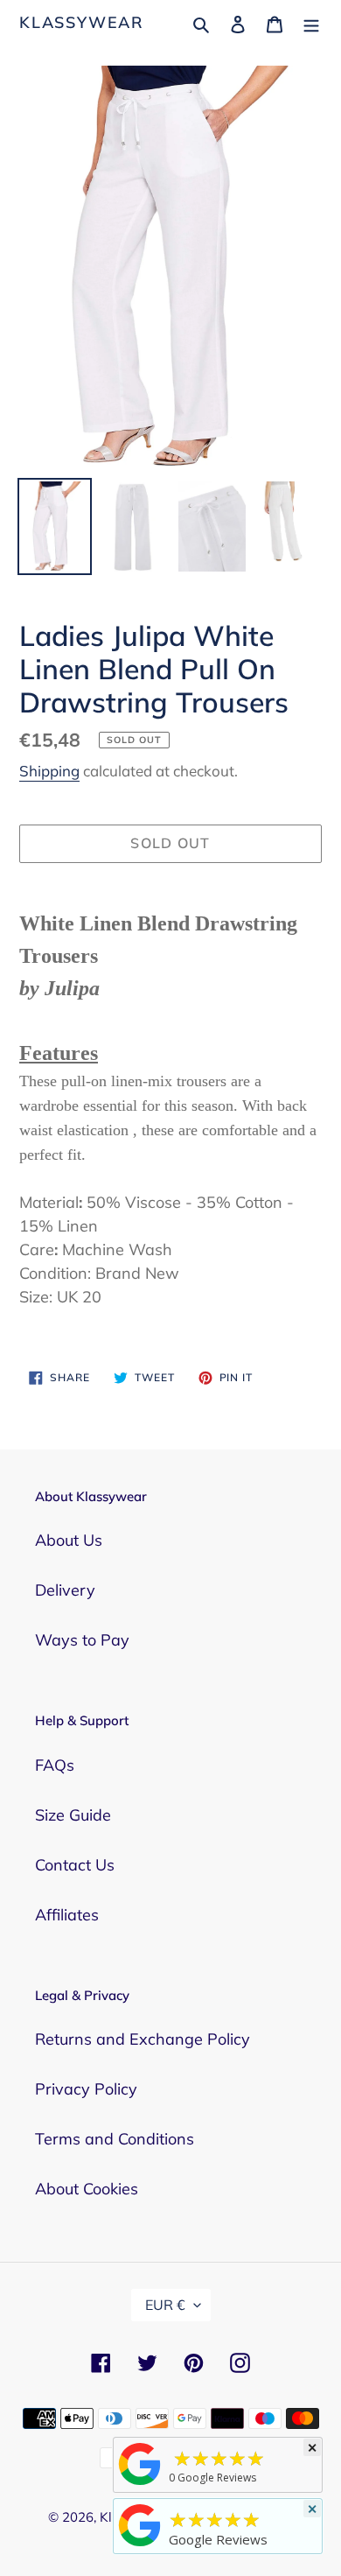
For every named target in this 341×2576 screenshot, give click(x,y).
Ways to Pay (82, 1640)
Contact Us (75, 1865)
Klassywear (82, 23)
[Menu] (311, 22)
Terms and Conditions (115, 2139)
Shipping (49, 771)
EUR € (165, 2305)
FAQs (55, 1765)
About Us (69, 1540)
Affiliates (67, 1915)
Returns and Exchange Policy (143, 2039)
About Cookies (87, 2189)
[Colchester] (140, 2484)
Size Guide (73, 1815)
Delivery (65, 1590)
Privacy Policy (86, 2089)
